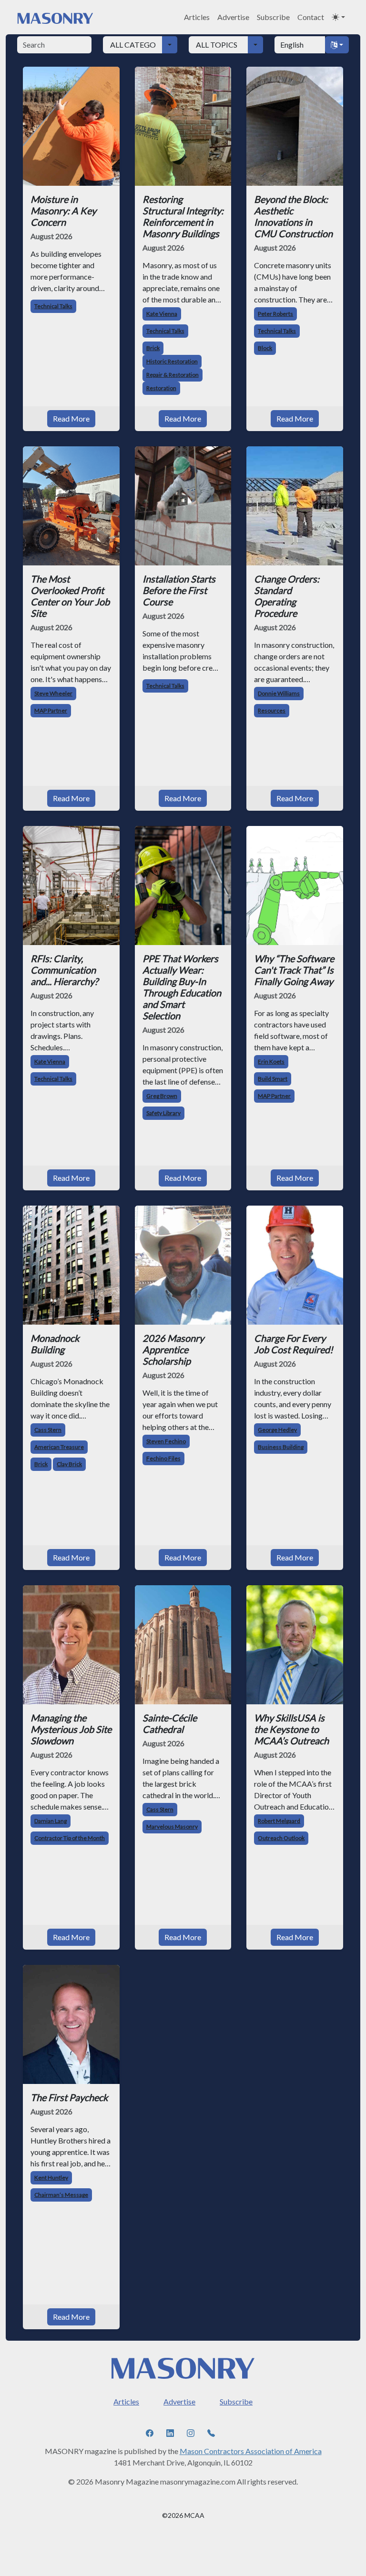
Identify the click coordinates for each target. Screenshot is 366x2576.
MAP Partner (51, 710)
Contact (311, 17)
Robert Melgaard (279, 1821)
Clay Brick (69, 1464)
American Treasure (59, 1447)
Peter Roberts (275, 314)
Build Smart (273, 1079)
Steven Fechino (166, 1441)
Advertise (233, 17)
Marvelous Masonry (172, 1826)
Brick (153, 348)
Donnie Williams (279, 693)
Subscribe (273, 17)
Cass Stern (48, 1430)
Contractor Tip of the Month (70, 1838)
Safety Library (163, 1113)
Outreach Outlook (281, 1838)
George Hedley (277, 1430)
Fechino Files (163, 1458)
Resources (272, 710)
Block (265, 348)
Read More (71, 418)
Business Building (281, 1447)
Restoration (161, 388)
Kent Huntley (51, 2178)
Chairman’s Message (61, 2195)
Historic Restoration (172, 361)
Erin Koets (271, 1062)
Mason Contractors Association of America (251, 2451)
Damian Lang (51, 1821)
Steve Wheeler (53, 693)
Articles (197, 17)
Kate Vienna (162, 314)
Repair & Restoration (173, 375)
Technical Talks (53, 306)
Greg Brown (162, 1096)
